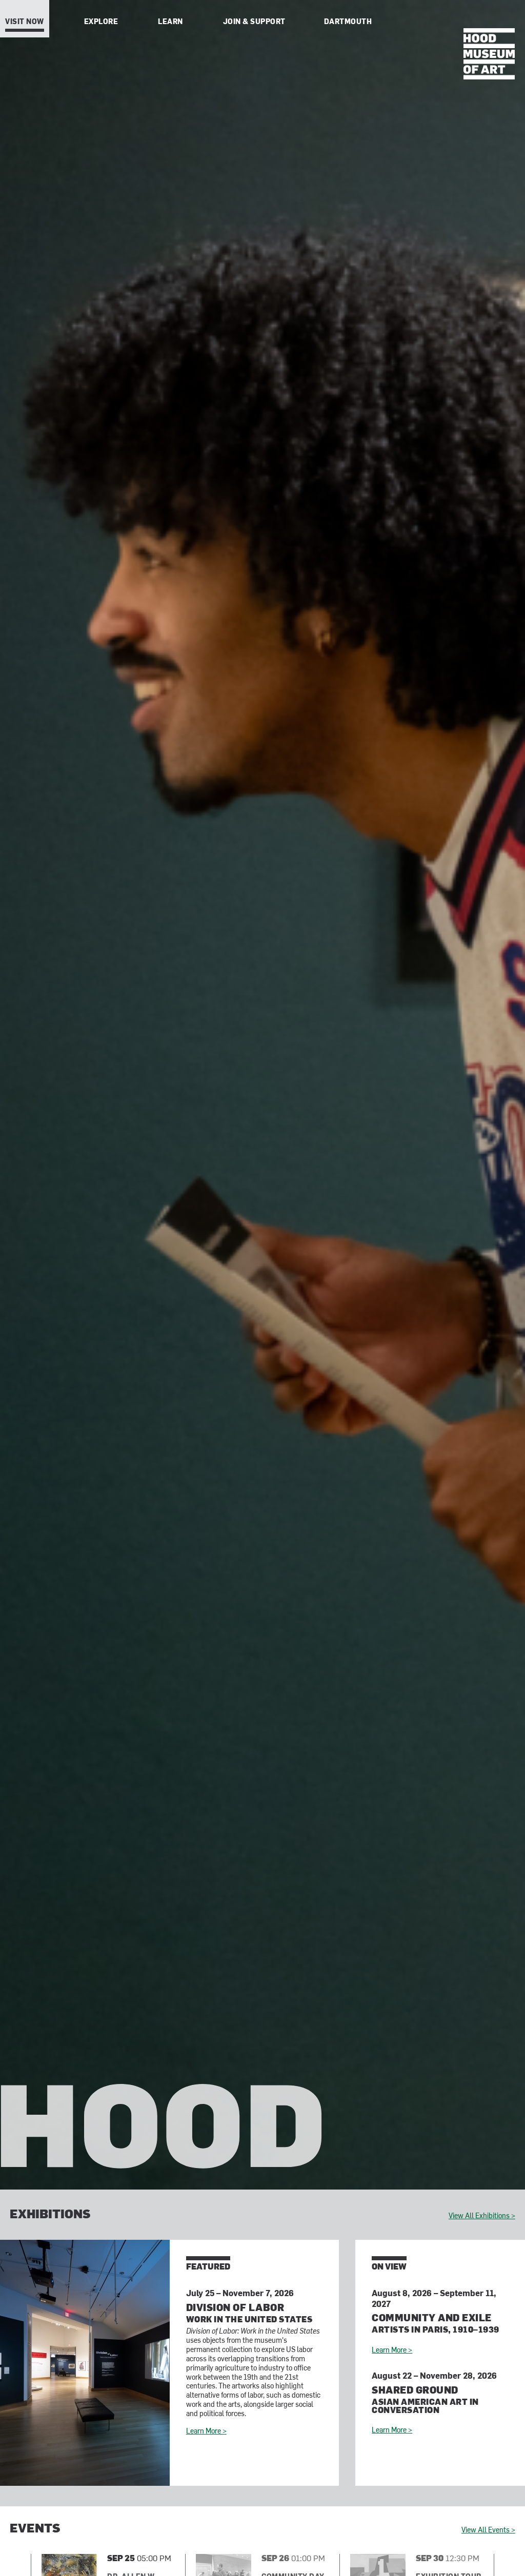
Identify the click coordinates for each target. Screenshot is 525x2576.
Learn (170, 22)
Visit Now (25, 22)
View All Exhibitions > (482, 2216)
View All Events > (488, 2531)
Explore (101, 22)
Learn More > (206, 2432)
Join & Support (254, 22)
